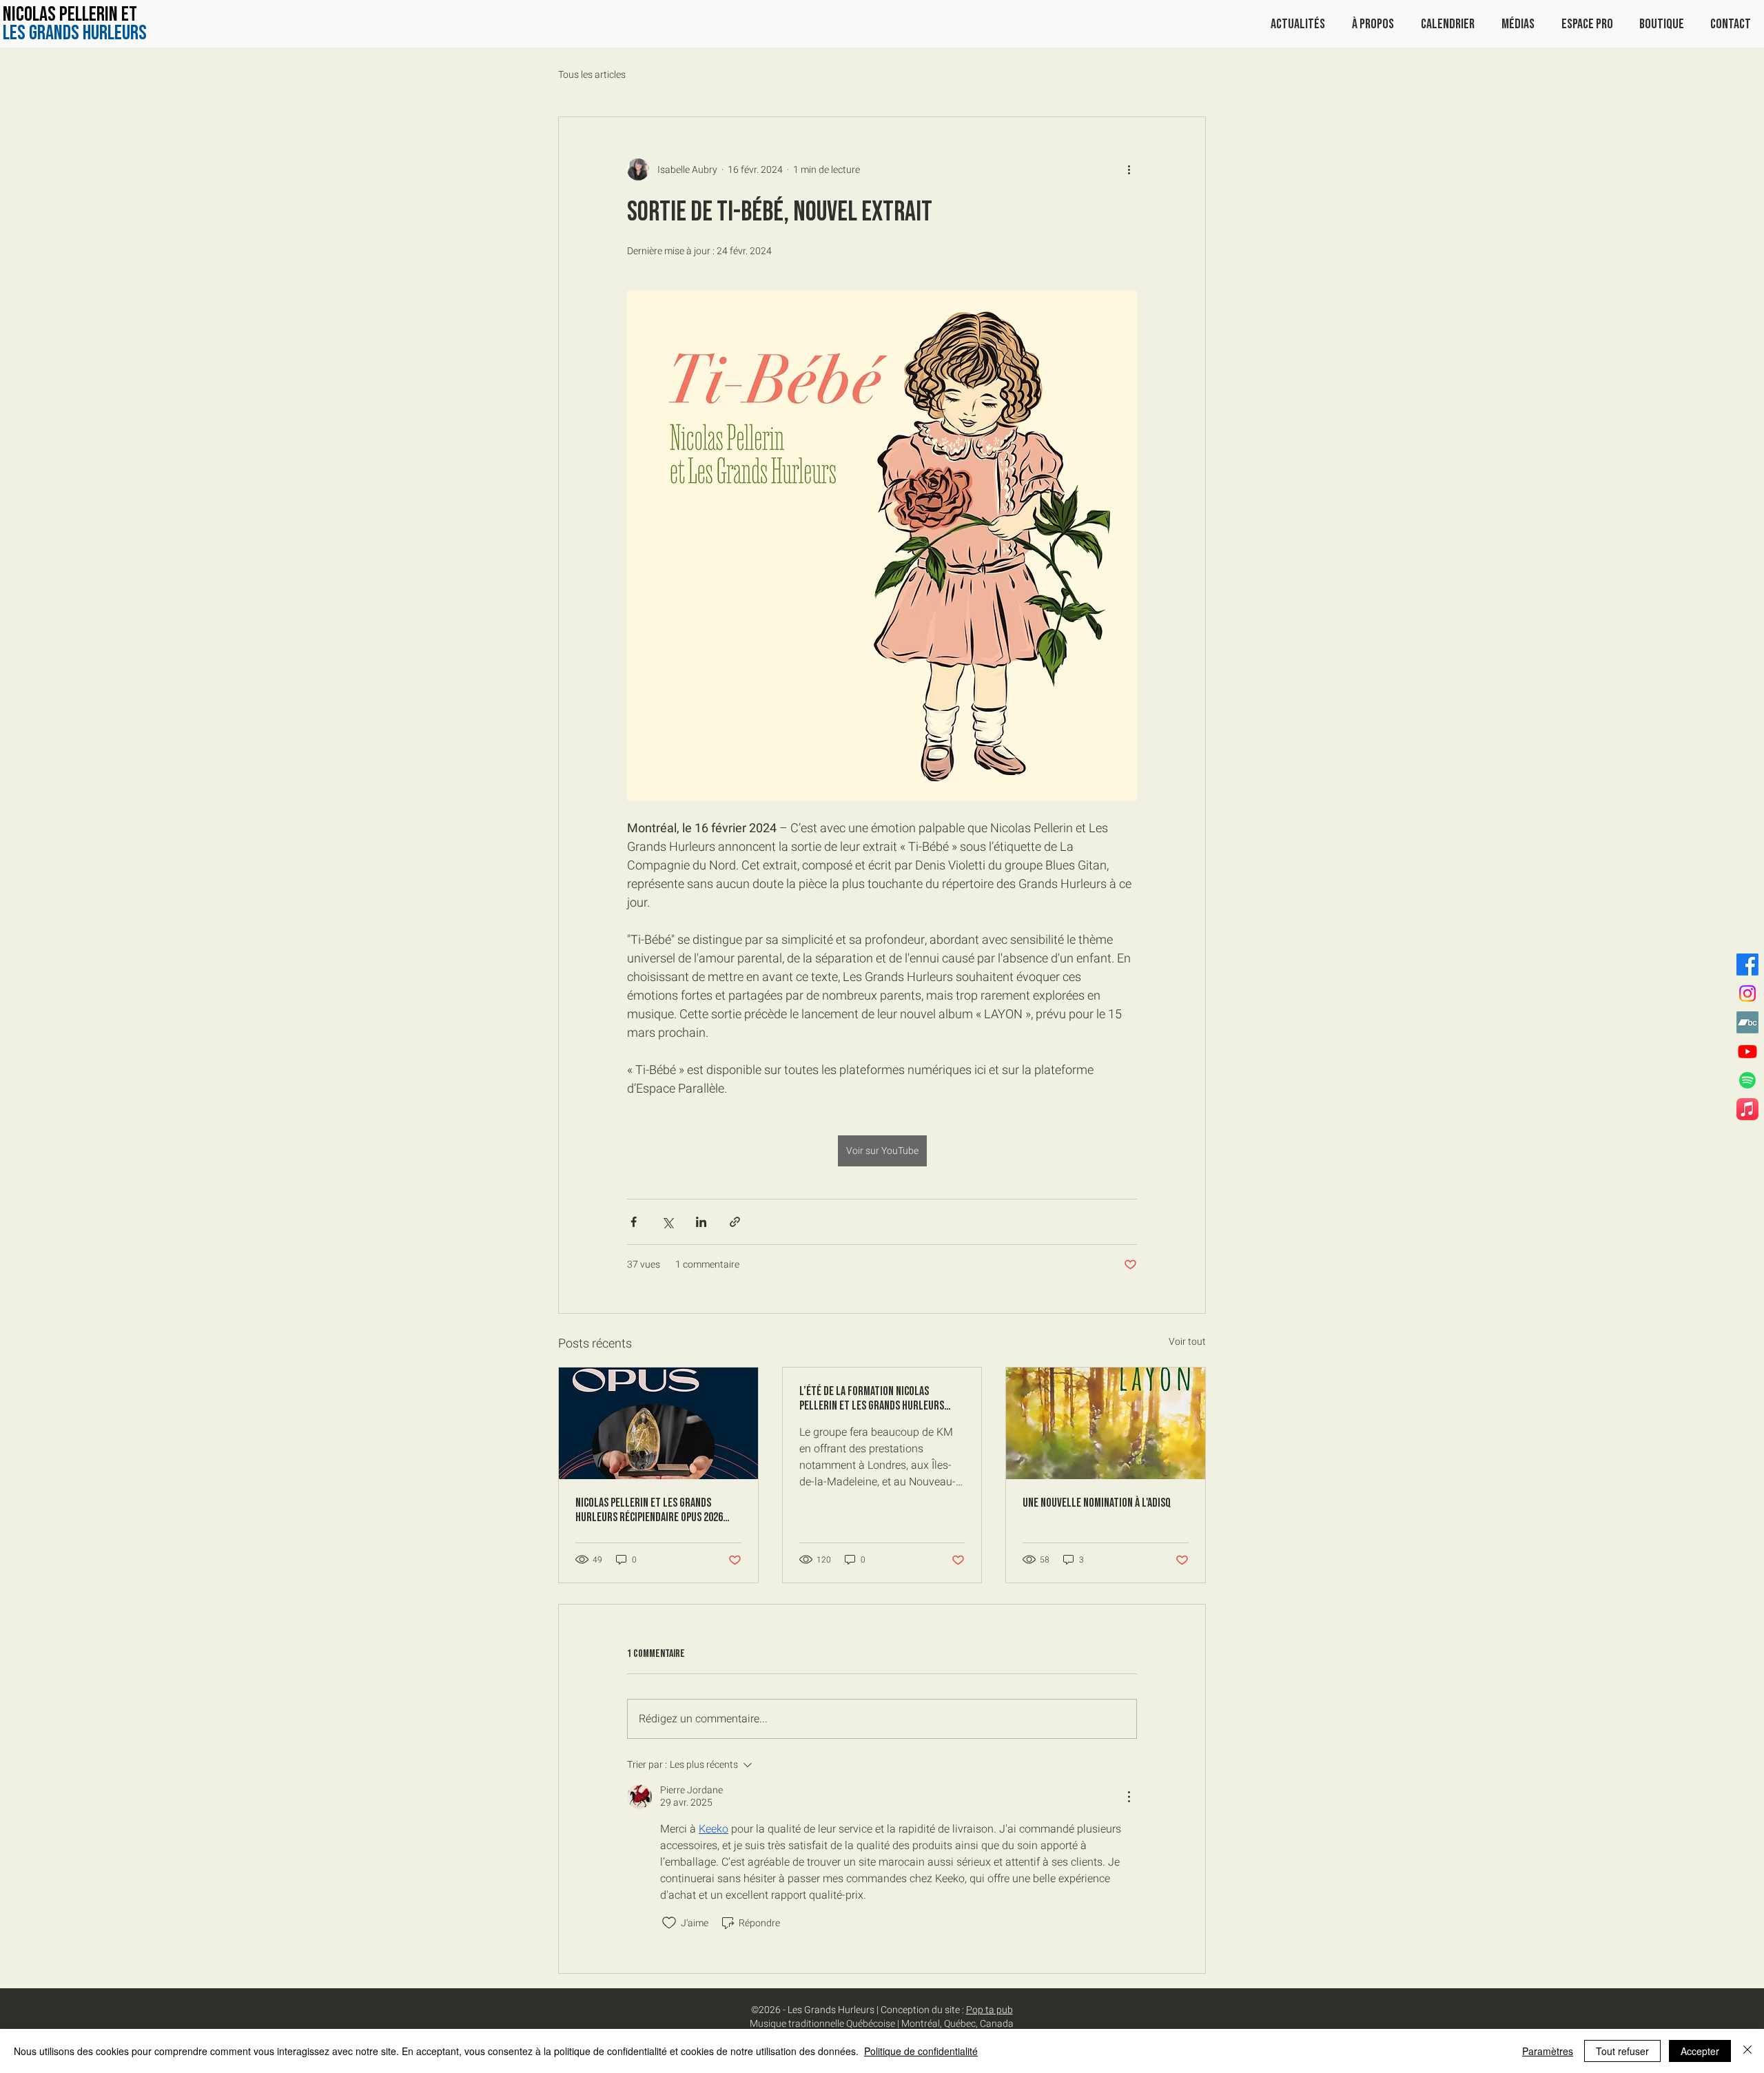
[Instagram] (1747, 993)
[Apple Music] (1747, 1109)
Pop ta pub (989, 2010)
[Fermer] (1747, 2051)
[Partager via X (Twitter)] (667, 1222)
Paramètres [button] (1548, 2051)
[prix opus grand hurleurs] (658, 1423)
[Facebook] (1747, 965)
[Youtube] (1747, 1051)
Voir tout (1187, 1342)
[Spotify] (1747, 1080)
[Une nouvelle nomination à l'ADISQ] (1106, 1423)
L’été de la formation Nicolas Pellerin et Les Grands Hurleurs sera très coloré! (872, 1399)
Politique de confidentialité (921, 2051)
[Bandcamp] (1747, 1022)
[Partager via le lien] (735, 1222)
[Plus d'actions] (1129, 169)
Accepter (1700, 2051)
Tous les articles (592, 75)
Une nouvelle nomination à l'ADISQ (1097, 1503)
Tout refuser (1622, 2051)
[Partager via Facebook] (634, 1222)
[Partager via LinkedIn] (701, 1222)
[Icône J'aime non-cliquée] (669, 1923)
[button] (1518, 24)
